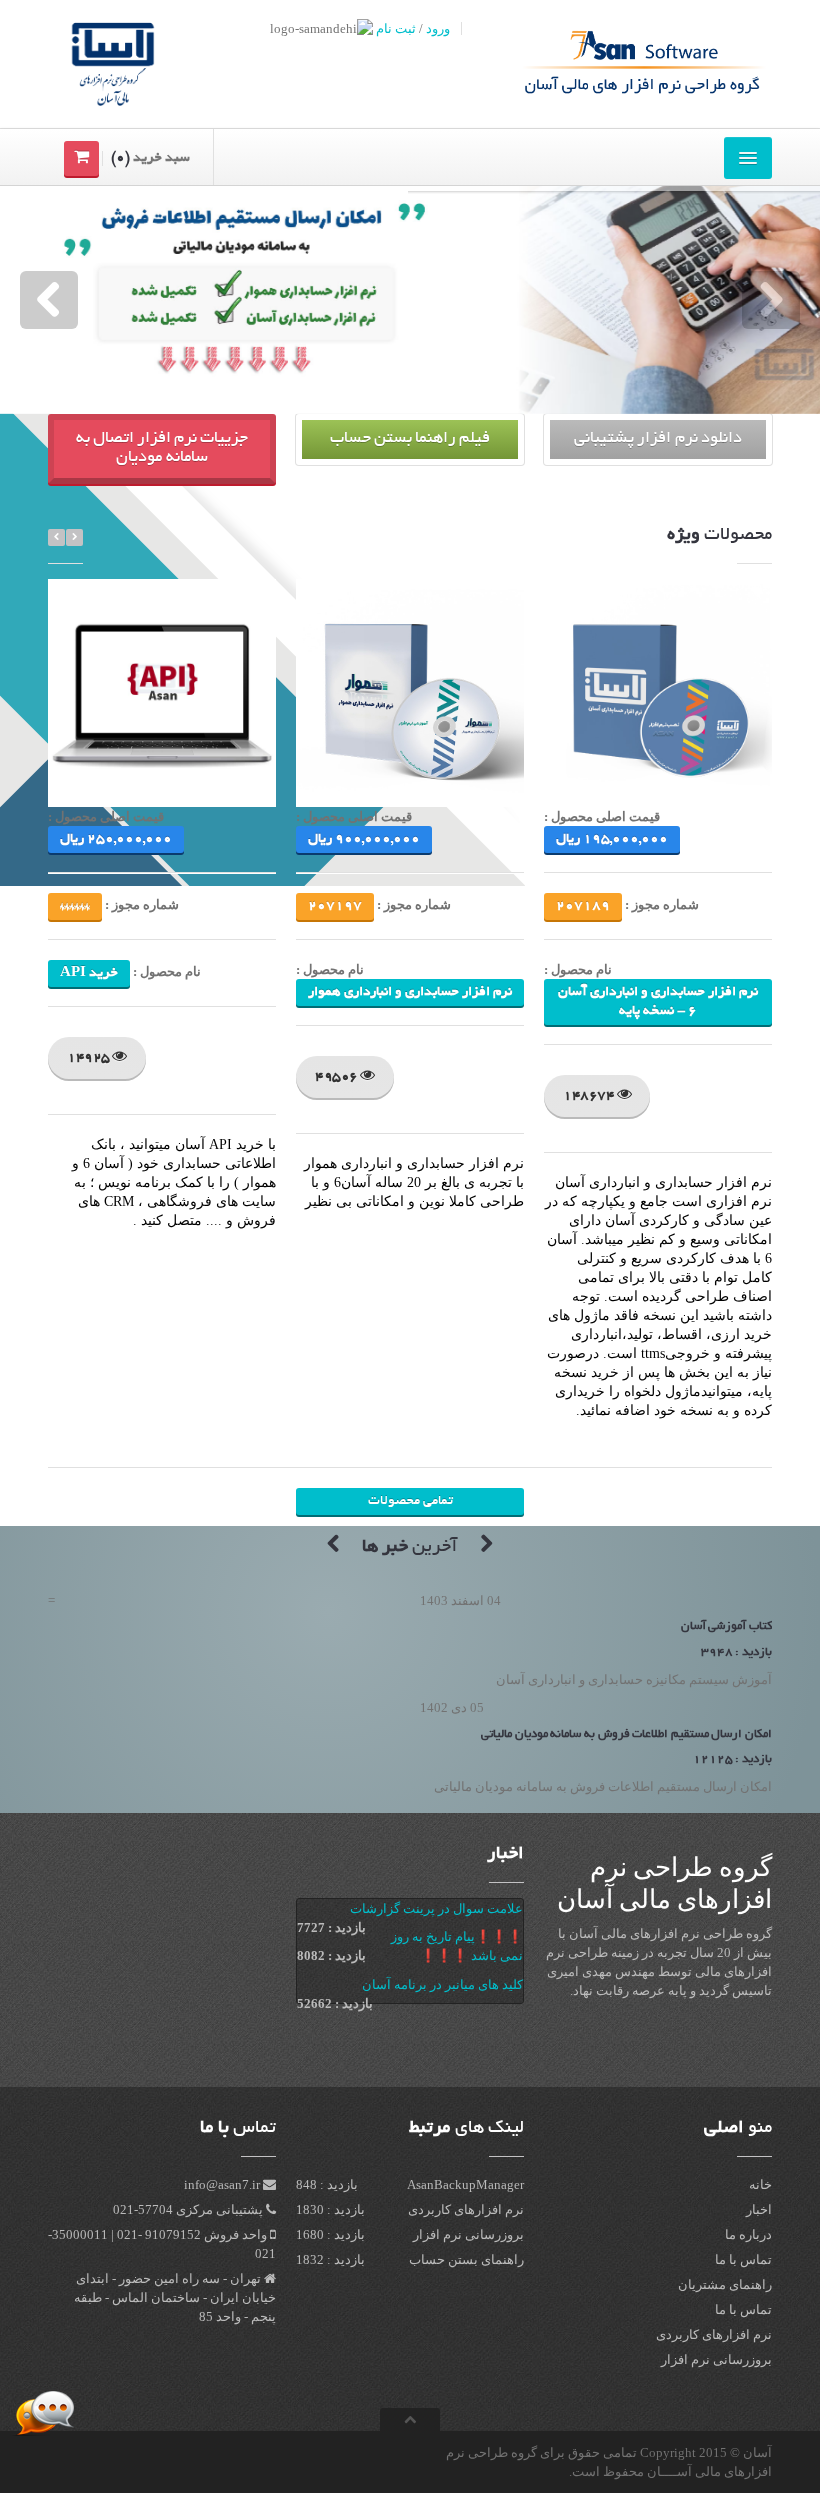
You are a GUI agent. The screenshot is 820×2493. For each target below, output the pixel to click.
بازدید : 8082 (331, 1955)
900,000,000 (364, 839)
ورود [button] (438, 28)
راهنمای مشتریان (725, 2284)
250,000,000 (116, 839)
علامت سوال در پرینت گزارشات (436, 1908)
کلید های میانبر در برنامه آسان (442, 1984)
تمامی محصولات (410, 1501)
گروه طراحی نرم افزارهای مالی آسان (114, 2419)
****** (75, 906)
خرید (684, 706)
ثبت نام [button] (396, 28)
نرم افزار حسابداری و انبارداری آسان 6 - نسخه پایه (658, 1002)
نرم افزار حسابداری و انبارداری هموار (410, 992)
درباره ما (748, 2234)
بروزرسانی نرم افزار (716, 2359)
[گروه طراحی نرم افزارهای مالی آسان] (627, 64)
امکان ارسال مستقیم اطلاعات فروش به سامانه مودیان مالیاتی (626, 1734)
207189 (583, 906)
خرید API (89, 973)
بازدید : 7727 (331, 1927)
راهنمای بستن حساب (466, 2259)
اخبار (505, 1855)
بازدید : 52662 (335, 2003)
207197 (335, 906)
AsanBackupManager (465, 2184)
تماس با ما (743, 2259)
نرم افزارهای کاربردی (714, 2334)
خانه (760, 2184)
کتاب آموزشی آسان (726, 1626)
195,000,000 (612, 839)
